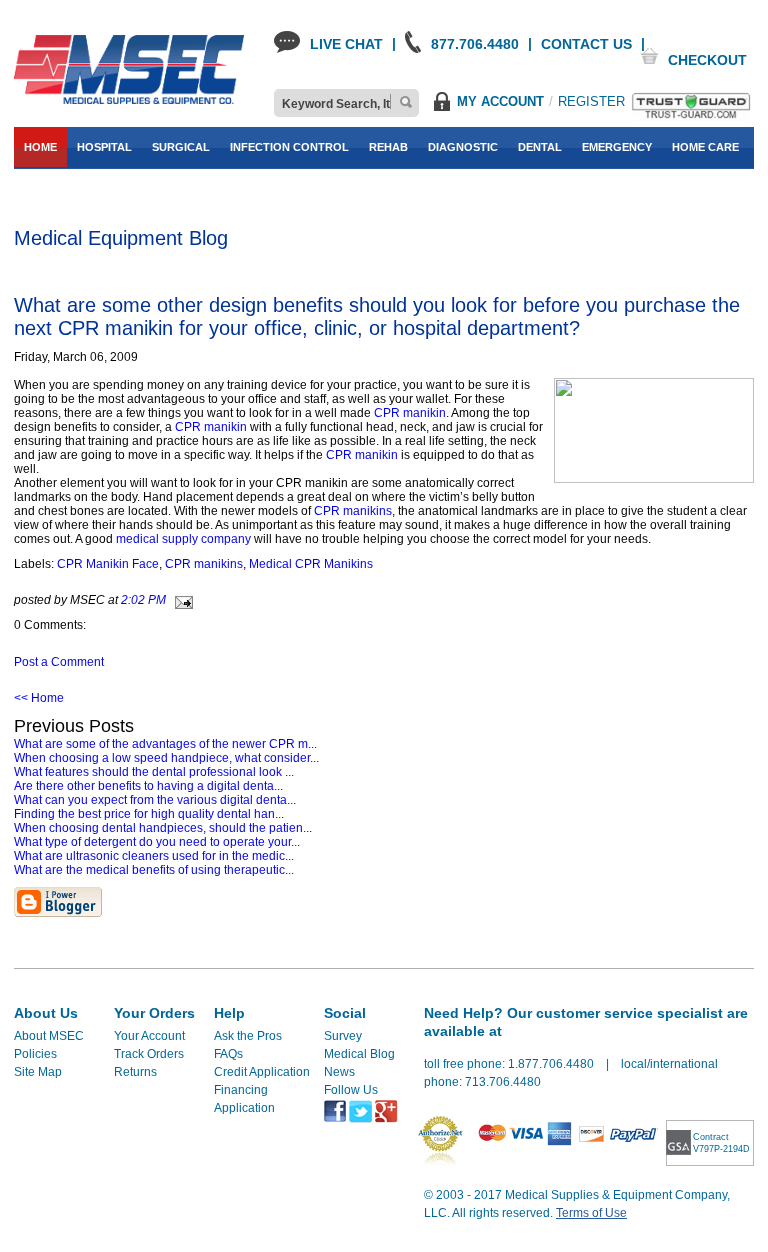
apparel (92, 187)
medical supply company (185, 539)
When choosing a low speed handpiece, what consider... (166, 758)
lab (35, 187)
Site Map (38, 1072)
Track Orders (149, 1054)
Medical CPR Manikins (311, 564)
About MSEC (49, 1036)
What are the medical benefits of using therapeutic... (154, 870)
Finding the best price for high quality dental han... (149, 814)
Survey (343, 1036)
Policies (35, 1054)
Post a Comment (59, 662)
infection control (289, 147)
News (339, 1072)
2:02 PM (143, 600)
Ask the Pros (248, 1036)
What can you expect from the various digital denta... (155, 800)
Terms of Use (591, 1213)
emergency (617, 147)
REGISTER (591, 101)
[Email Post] (181, 600)
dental (540, 147)
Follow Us (351, 1090)
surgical (181, 147)
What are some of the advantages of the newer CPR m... (165, 744)
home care (705, 147)
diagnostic (463, 147)
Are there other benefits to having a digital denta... (148, 786)
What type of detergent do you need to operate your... (157, 842)
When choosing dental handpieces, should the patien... (163, 828)
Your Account (149, 1036)
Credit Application (262, 1072)
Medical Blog (359, 1054)
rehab (388, 147)
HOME (40, 147)
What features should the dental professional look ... (154, 772)
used (153, 187)
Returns (135, 1072)
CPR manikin (410, 413)
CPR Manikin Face (108, 564)
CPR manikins (353, 511)
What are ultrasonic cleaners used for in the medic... (154, 856)
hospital (104, 147)
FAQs (228, 1054)
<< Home (39, 698)
